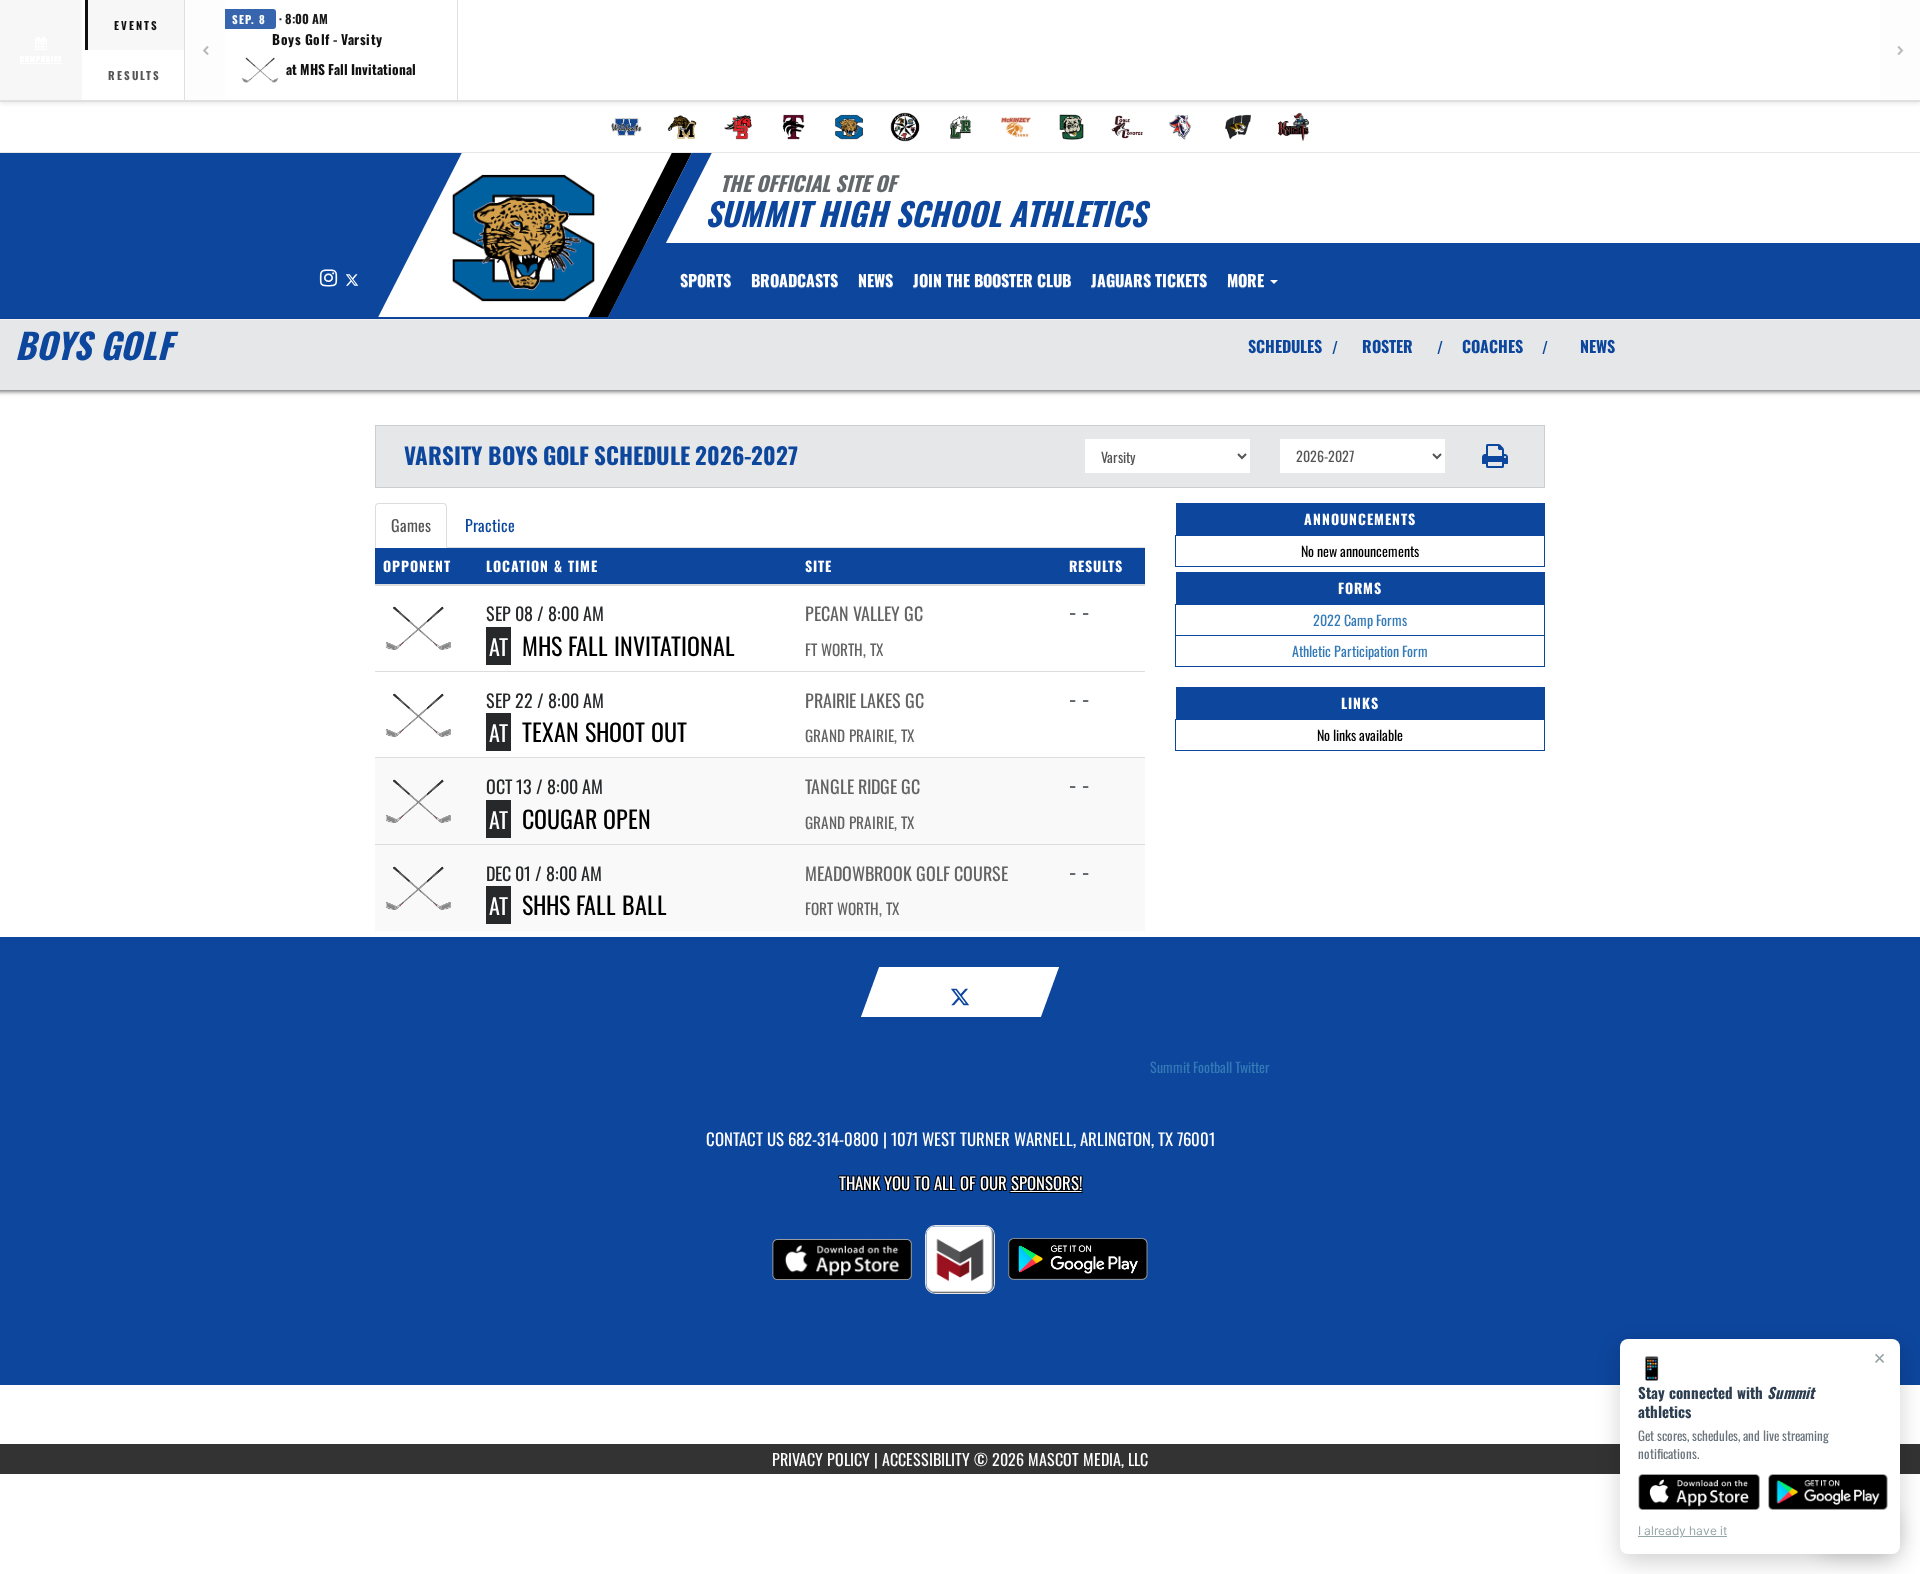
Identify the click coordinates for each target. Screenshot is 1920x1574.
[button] (328, 50)
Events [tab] (136, 25)
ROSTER (1387, 346)
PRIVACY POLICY (821, 1459)
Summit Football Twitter (1210, 1067)
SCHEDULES (1285, 346)
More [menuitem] (1247, 280)
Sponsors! (1046, 1182)
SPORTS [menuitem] (705, 280)
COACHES (1492, 346)
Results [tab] (134, 75)
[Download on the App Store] (1699, 1492)
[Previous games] (205, 50)
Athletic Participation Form (1360, 650)
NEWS (1597, 346)
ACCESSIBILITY (926, 1459)
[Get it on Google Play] (1828, 1492)
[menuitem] (627, 127)
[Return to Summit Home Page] (523, 238)
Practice (490, 525)
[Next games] (1900, 50)
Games (411, 525)
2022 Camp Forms (1360, 619)
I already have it (1682, 1530)
